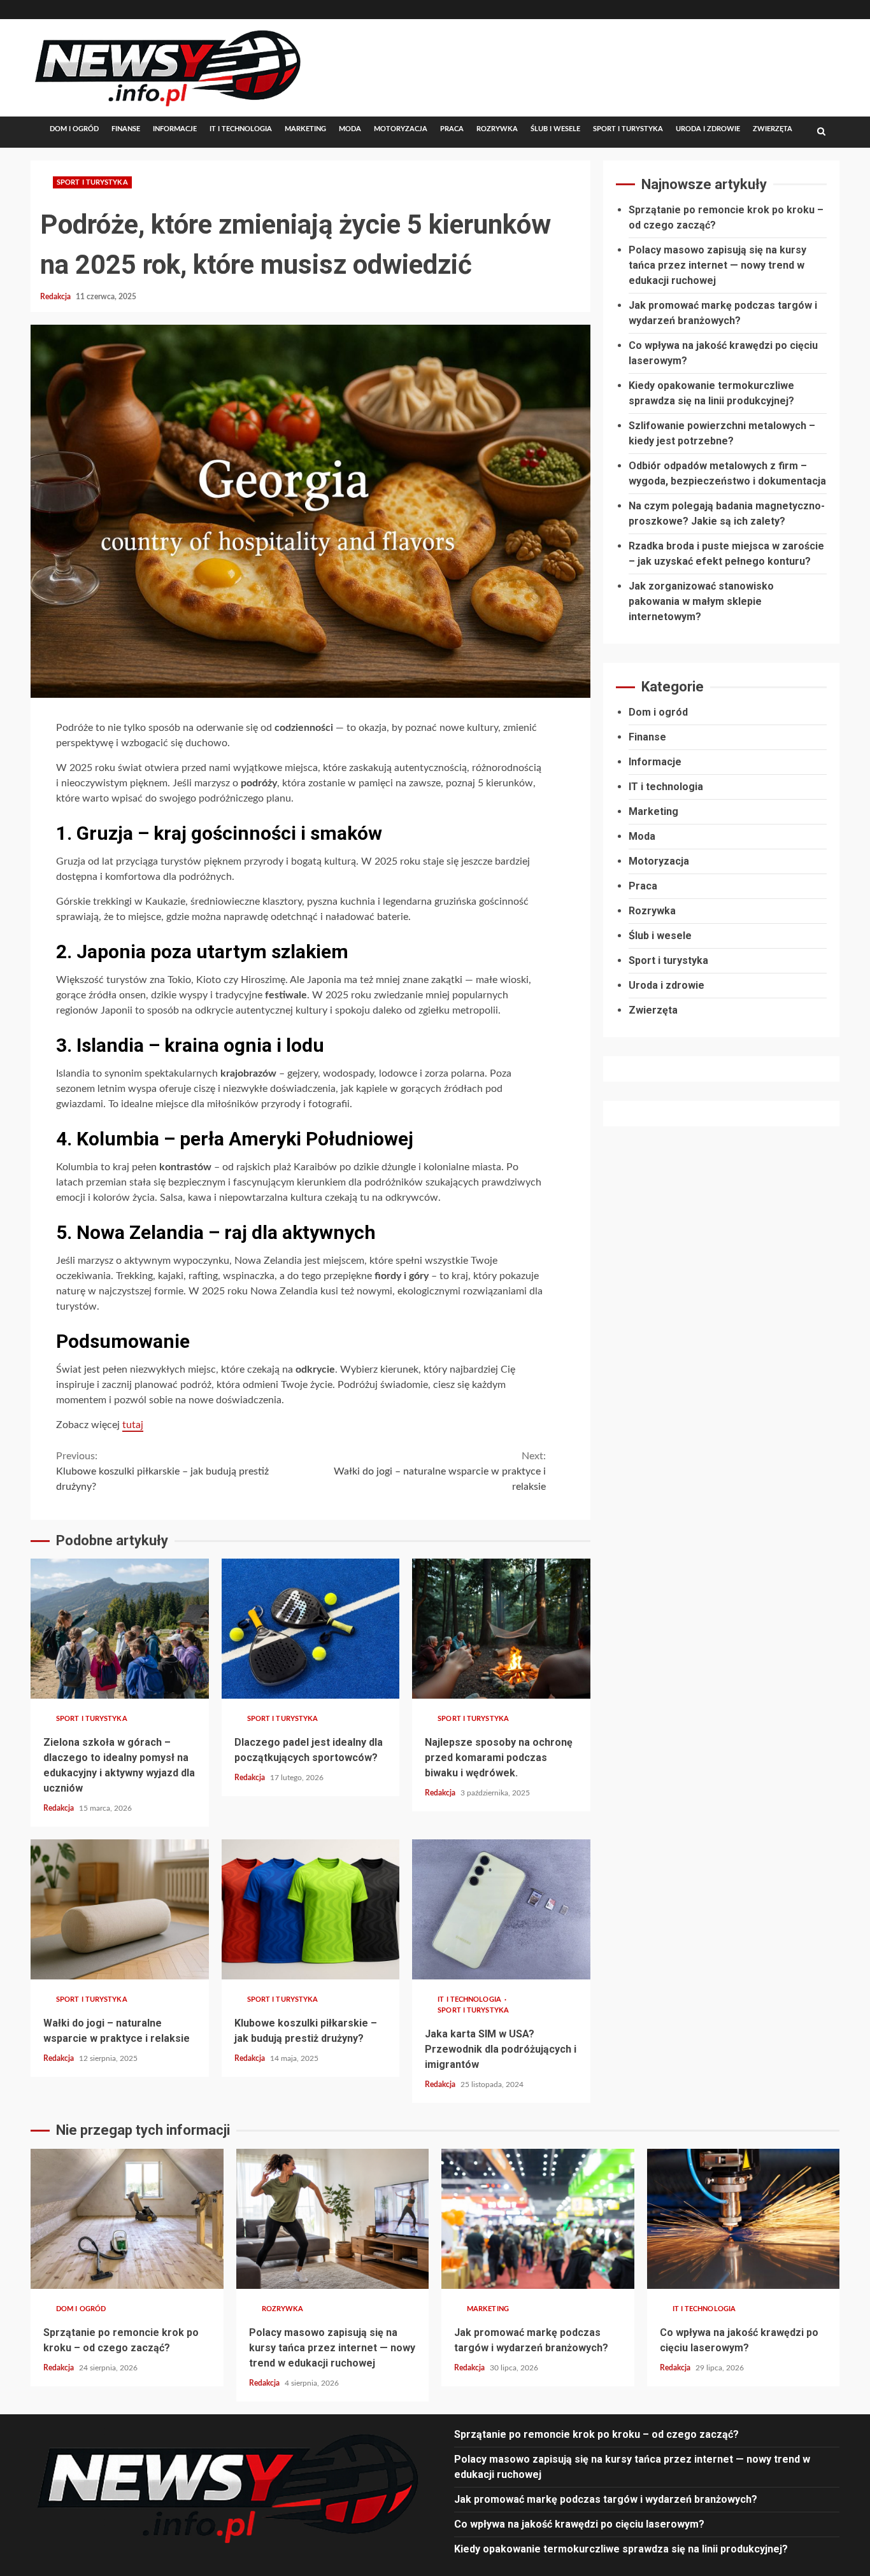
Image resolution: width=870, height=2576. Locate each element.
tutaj (133, 1425)
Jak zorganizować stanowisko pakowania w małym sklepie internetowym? (701, 601)
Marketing (305, 129)
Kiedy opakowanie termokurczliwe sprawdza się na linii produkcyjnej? (621, 2549)
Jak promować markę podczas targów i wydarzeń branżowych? (538, 2219)
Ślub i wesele (555, 129)
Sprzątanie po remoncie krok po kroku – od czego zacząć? (127, 2219)
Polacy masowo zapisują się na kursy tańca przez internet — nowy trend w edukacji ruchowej (717, 265)
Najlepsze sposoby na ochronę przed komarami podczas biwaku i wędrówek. (501, 1629)
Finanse (126, 129)
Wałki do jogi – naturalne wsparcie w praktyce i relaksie (440, 1471)
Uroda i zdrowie (708, 129)
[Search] (821, 132)
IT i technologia (241, 129)
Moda (350, 129)
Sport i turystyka (628, 129)
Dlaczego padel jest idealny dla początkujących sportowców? (311, 1629)
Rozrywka (497, 129)
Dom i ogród (74, 129)
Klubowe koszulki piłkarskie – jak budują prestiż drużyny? (162, 1471)
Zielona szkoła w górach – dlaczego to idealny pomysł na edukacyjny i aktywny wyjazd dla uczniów (120, 1629)
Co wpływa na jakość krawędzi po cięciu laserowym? (744, 2219)
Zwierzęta (773, 129)
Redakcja (56, 297)
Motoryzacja (401, 129)
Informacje (175, 129)
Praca (452, 129)
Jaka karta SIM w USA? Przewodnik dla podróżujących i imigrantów (501, 1909)
